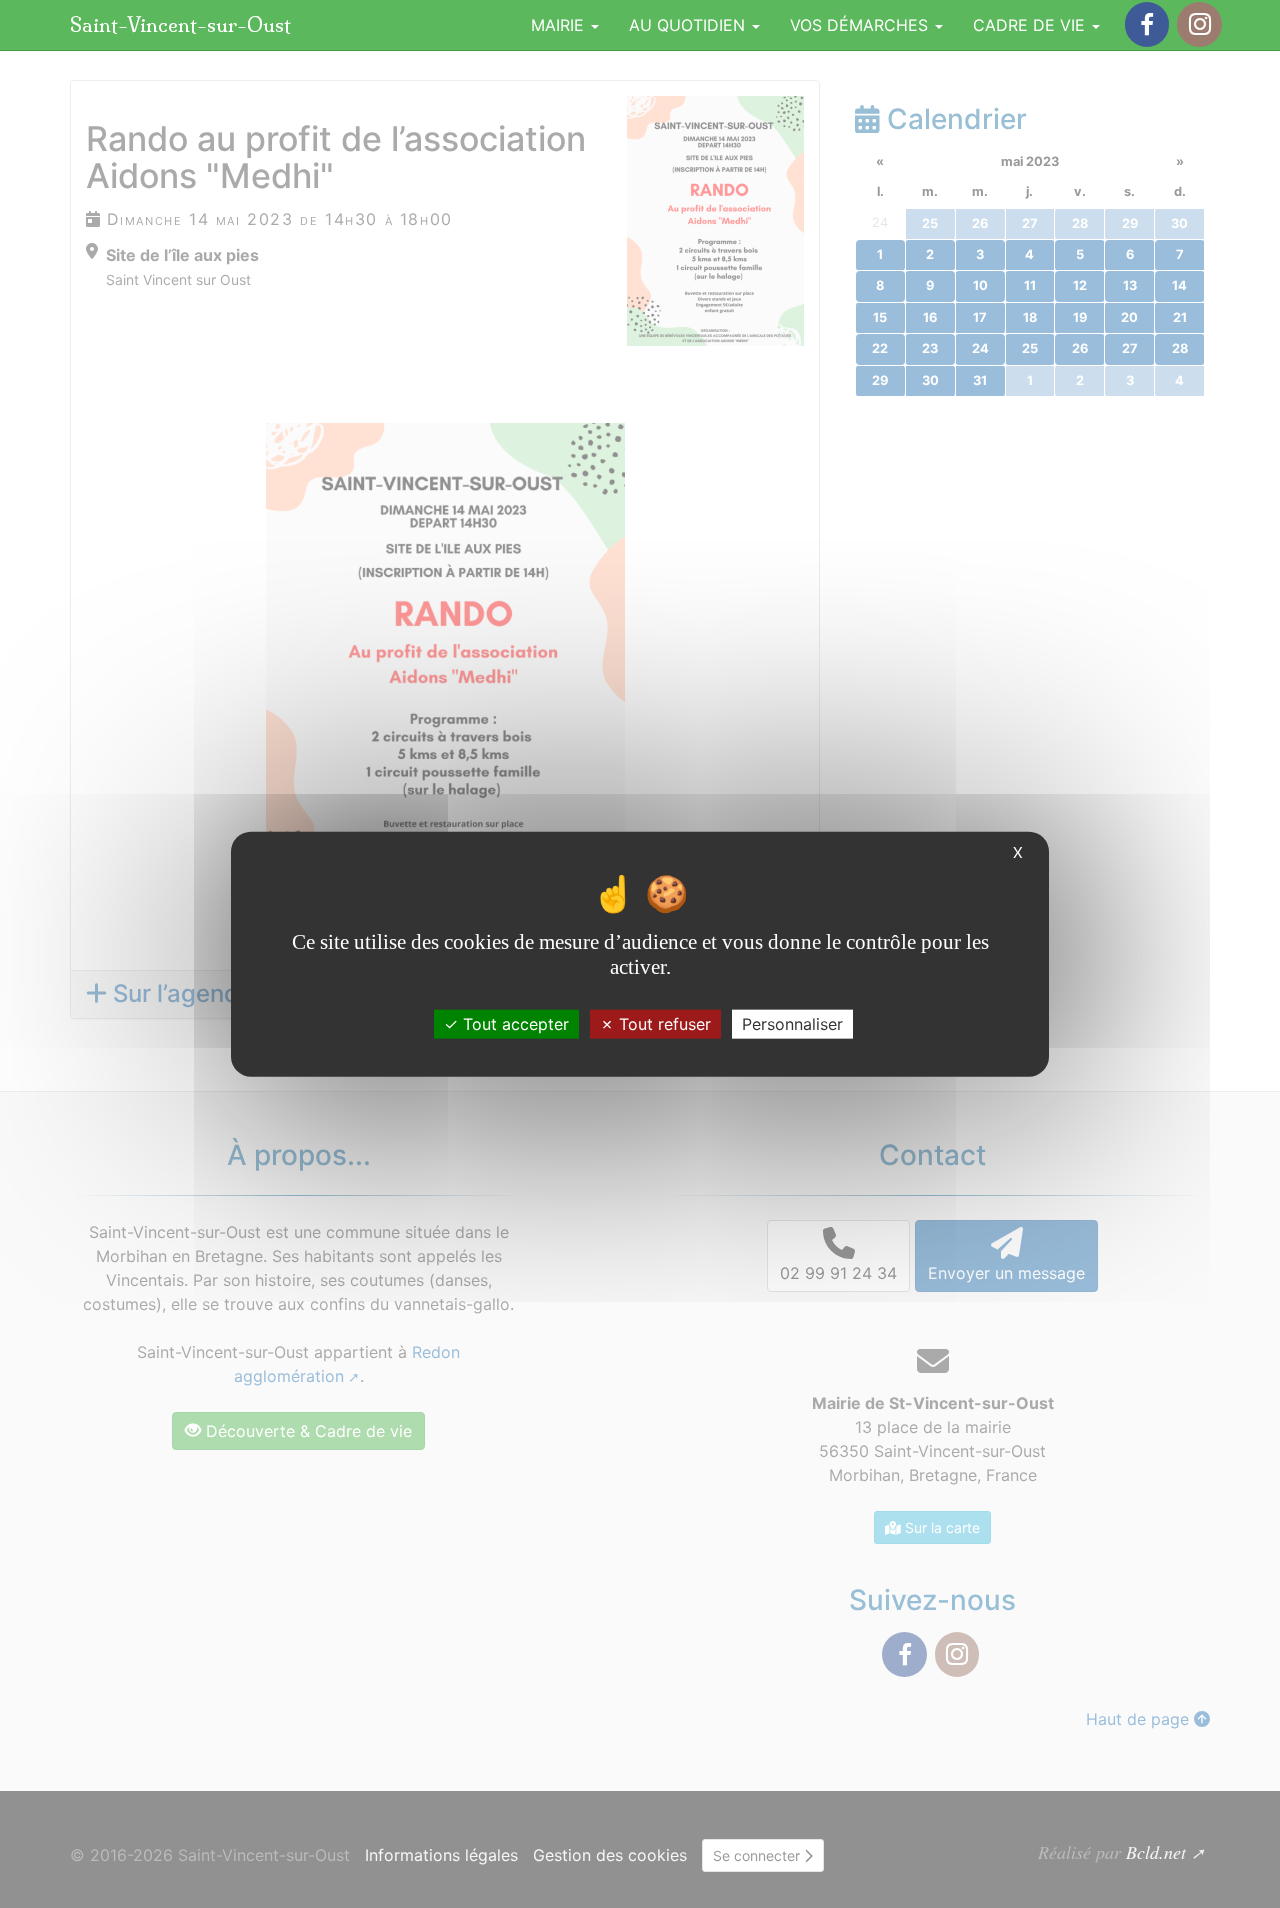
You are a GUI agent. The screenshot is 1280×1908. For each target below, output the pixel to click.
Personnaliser (792, 1023)
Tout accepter (513, 1023)
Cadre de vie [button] (1031, 25)
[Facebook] (1147, 24)
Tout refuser (662, 1023)
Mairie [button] (560, 25)
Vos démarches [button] (861, 25)
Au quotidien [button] (689, 25)
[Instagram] (1199, 24)
